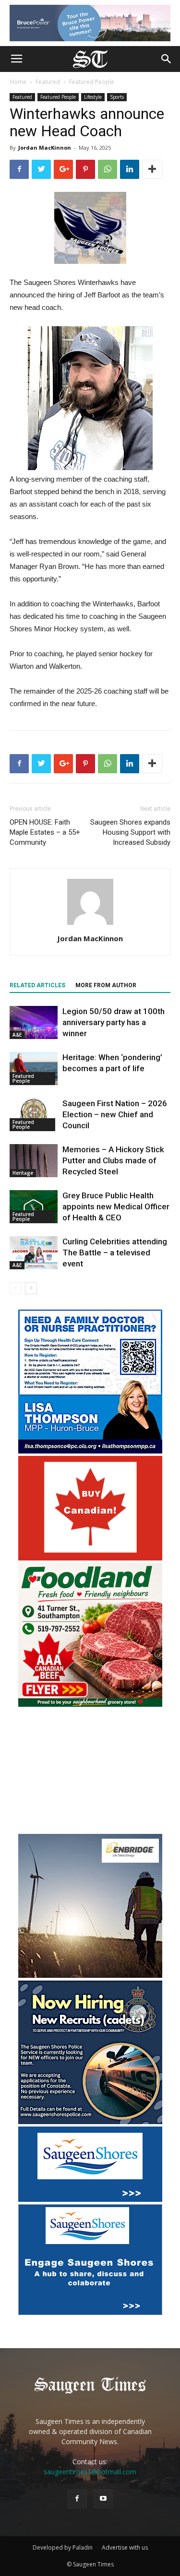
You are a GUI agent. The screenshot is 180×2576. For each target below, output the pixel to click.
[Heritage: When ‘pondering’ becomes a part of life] (34, 1069)
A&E (17, 1035)
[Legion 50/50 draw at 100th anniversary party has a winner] (34, 1022)
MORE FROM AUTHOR (106, 985)
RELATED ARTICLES (37, 985)
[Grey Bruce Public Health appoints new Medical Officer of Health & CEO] (34, 1207)
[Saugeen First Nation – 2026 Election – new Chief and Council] (34, 1115)
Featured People (92, 82)
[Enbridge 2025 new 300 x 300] (90, 1975)
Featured (48, 82)
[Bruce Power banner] (90, 23)
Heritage (23, 1173)
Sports (117, 97)
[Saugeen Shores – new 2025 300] (90, 2199)
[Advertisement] (90, 1772)
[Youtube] (103, 2499)
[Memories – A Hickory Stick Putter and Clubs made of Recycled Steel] (34, 1161)
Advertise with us (125, 2547)
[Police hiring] (90, 2121)
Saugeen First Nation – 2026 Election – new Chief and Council (115, 1114)
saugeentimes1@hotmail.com (90, 2472)
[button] (167, 59)
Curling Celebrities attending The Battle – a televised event (115, 1253)
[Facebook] (77, 2499)
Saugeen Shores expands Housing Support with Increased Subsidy (130, 832)
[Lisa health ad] (90, 1451)
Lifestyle (93, 97)
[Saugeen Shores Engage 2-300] (90, 2312)
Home (18, 82)
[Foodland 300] (90, 1704)
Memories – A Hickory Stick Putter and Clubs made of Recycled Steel (113, 1160)
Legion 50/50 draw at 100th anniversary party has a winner (114, 1022)
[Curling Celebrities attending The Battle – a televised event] (34, 1253)
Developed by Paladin (63, 2547)
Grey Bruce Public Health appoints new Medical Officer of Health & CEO (116, 1206)
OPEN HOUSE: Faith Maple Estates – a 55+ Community (45, 832)
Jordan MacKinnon (45, 148)
